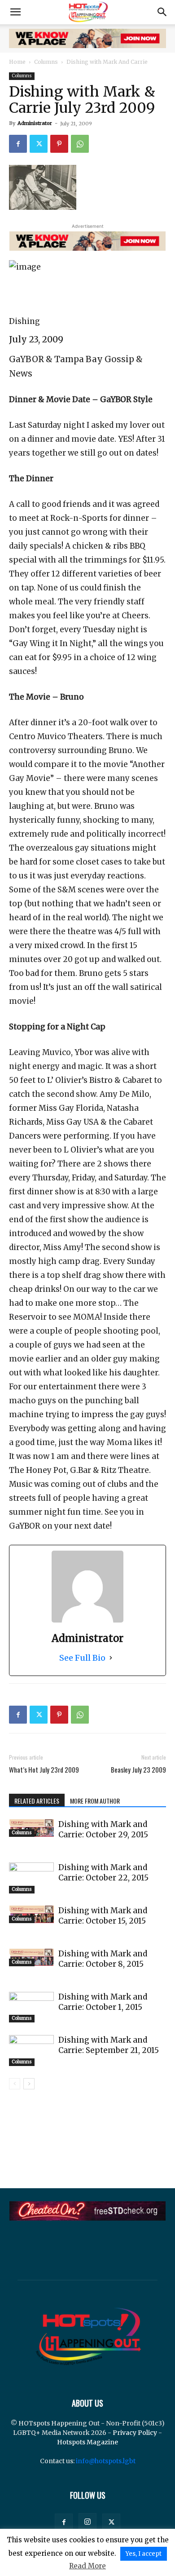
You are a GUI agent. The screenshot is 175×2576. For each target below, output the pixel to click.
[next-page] (29, 2084)
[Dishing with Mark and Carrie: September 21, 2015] (31, 2051)
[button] (15, 12)
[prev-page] (15, 2084)
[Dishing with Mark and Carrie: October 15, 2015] (31, 1914)
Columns (46, 62)
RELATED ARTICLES (37, 1801)
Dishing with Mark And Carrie (107, 62)
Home (17, 62)
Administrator (35, 123)
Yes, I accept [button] (144, 2554)
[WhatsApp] (80, 144)
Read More (87, 2566)
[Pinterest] (59, 144)
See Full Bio (82, 1658)
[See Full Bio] (111, 1658)
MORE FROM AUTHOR (95, 1801)
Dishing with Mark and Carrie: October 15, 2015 (103, 1916)
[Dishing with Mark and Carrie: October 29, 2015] (31, 1828)
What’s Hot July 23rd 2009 (44, 1770)
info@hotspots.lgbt (106, 2461)
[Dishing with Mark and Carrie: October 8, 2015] (31, 1957)
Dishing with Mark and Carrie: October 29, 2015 (103, 1829)
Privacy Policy (135, 2433)
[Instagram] (87, 2522)
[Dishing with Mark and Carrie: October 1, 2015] (31, 2007)
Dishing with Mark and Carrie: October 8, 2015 (103, 1959)
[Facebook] (18, 144)
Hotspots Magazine (87, 2442)
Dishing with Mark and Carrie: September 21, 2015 (109, 2045)
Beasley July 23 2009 (138, 1770)
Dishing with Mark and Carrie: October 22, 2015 (103, 1873)
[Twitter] (39, 144)
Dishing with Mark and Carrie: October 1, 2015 (103, 2002)
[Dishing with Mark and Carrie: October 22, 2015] (31, 1878)
